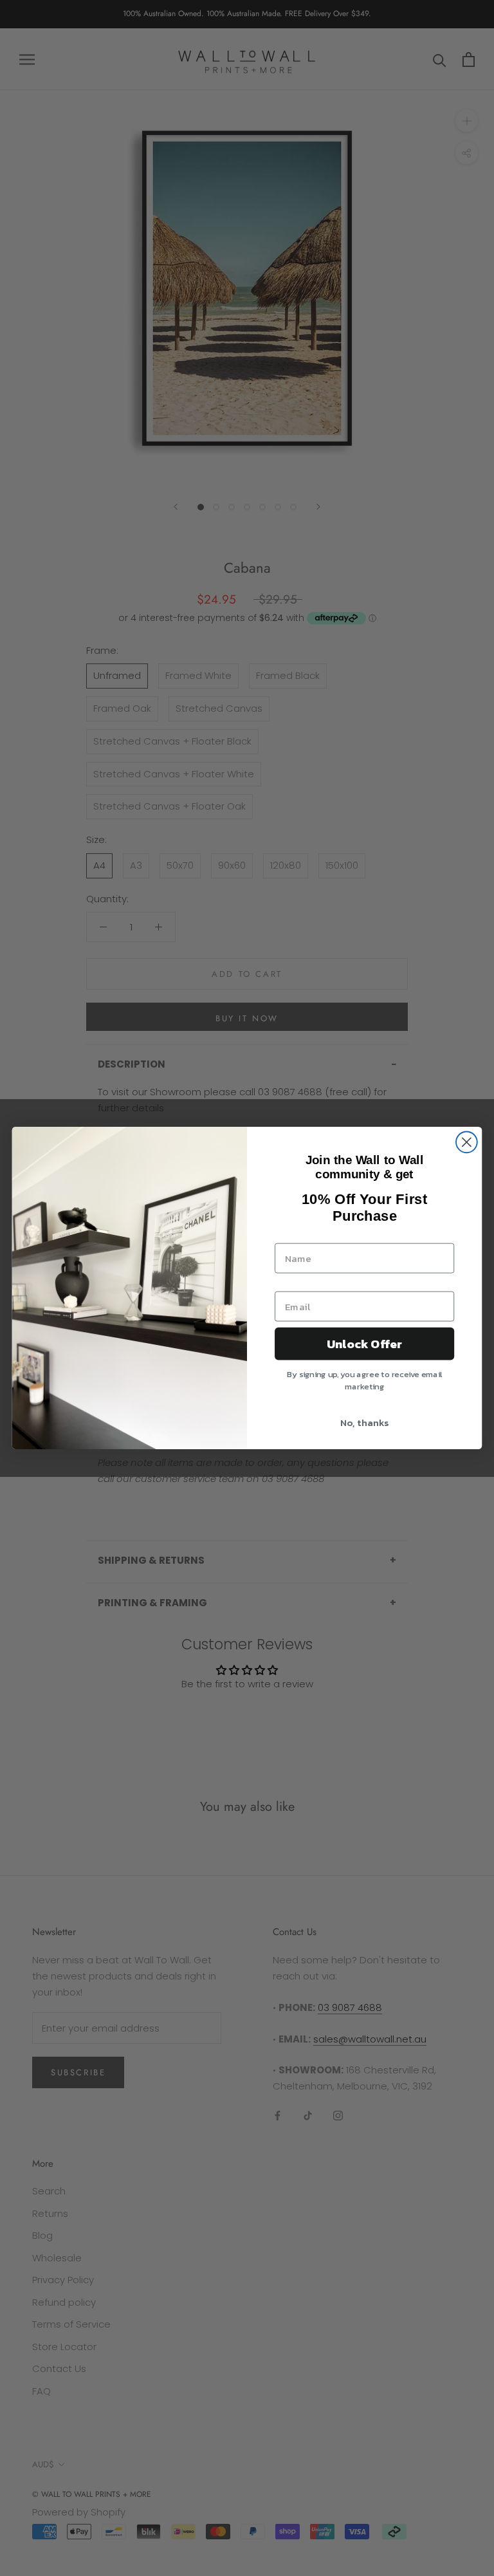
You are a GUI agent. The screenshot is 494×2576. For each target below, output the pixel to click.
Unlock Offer (364, 1344)
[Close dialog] (467, 1142)
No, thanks (364, 1423)
